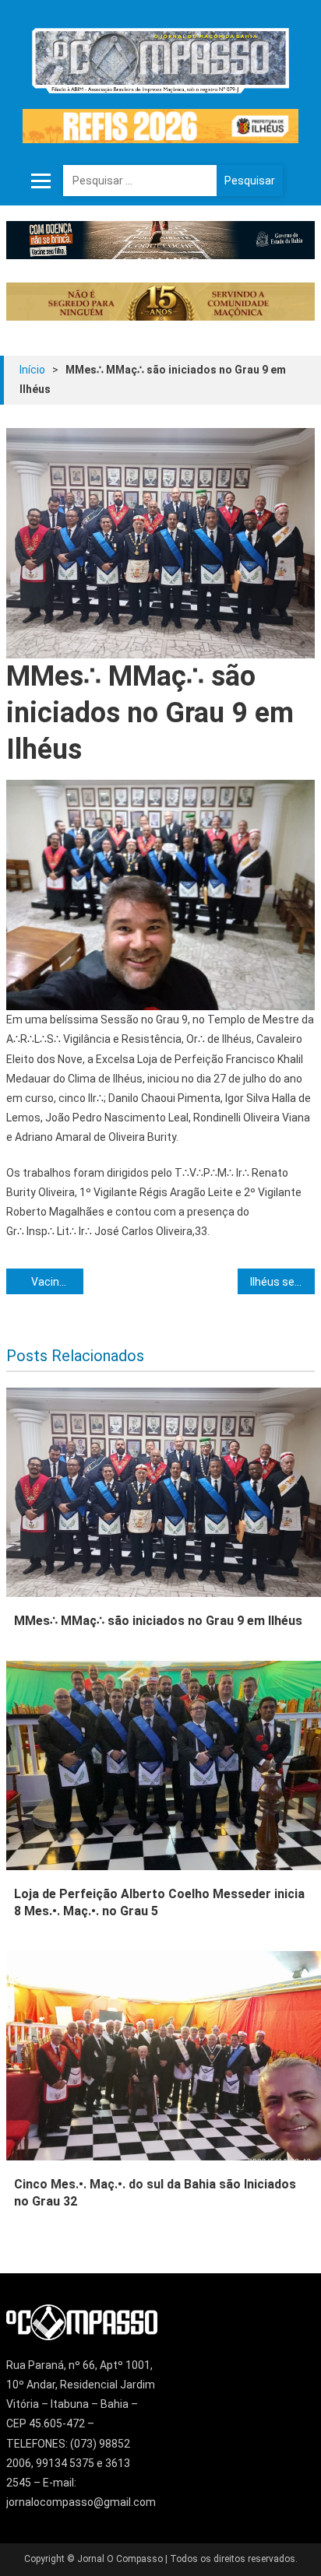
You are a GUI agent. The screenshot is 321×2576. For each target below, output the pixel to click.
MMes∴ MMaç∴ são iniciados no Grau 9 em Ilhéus (158, 1621)
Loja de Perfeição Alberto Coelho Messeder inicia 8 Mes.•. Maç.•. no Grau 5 (159, 1902)
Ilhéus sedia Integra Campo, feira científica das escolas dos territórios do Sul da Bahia (282, 1282)
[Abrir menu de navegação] (41, 181)
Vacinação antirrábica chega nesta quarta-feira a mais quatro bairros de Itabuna (57, 1282)
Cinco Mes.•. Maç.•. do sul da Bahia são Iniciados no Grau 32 (155, 2193)
